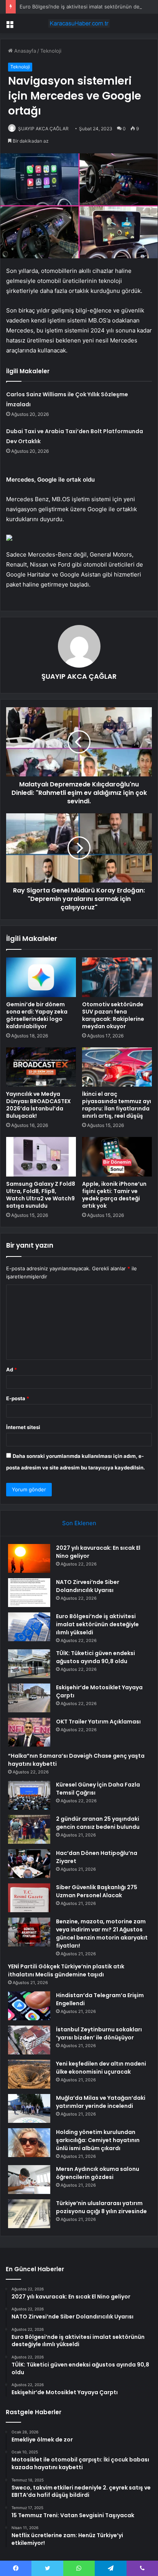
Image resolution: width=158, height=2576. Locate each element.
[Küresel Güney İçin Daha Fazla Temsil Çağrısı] (29, 1795)
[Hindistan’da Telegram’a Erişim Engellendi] (29, 2006)
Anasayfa (24, 51)
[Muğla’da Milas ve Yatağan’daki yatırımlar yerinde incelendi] (29, 2108)
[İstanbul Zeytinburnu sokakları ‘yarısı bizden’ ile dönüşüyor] (29, 2040)
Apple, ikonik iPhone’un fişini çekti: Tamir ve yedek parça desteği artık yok (114, 1195)
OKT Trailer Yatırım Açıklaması (98, 1722)
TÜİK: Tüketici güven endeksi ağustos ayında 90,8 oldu (95, 1657)
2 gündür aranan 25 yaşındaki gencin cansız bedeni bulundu (98, 1823)
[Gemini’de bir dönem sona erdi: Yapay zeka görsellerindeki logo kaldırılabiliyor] (41, 977)
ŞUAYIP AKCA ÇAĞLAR (43, 129)
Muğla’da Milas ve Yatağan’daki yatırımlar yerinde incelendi (101, 2102)
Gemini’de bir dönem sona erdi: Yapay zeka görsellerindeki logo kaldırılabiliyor (37, 1015)
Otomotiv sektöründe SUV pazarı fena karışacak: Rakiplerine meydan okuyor (113, 1015)
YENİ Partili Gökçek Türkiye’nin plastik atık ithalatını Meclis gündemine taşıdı (66, 1970)
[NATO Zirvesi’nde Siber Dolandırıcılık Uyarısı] (29, 1593)
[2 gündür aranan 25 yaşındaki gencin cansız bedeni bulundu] (29, 1829)
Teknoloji (51, 51)
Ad (12, 1369)
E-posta (18, 1398)
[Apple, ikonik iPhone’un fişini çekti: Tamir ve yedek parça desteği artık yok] (117, 1157)
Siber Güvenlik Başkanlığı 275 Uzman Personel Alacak (97, 1891)
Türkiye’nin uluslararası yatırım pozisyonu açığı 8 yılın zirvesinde (101, 2207)
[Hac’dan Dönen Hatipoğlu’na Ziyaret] (29, 1864)
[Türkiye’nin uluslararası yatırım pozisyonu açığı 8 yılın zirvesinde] (29, 2214)
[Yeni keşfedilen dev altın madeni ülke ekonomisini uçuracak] (29, 2074)
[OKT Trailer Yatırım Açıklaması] (29, 1732)
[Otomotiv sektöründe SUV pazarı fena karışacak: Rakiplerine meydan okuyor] (117, 977)
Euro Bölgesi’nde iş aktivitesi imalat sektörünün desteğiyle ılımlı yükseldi (97, 1624)
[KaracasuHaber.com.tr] (79, 23)
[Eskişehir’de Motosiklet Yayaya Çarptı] (29, 1698)
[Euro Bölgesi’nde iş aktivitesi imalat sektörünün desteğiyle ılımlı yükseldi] (29, 1627)
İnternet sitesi (23, 1427)
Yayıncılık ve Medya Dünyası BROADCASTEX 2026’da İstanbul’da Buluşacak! (39, 1105)
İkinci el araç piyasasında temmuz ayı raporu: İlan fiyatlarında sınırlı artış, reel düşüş (117, 1105)
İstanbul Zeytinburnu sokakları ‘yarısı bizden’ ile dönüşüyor (99, 2033)
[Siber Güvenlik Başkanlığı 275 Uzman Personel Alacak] (29, 1898)
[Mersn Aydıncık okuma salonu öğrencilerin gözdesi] (29, 2180)
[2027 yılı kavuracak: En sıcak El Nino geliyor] (29, 1558)
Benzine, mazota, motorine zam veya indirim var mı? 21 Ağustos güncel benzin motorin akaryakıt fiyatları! (102, 1934)
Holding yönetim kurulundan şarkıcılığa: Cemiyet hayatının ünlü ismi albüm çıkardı (98, 2140)
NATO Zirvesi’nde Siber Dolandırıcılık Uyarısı (88, 1586)
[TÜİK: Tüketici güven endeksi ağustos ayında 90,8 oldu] (29, 1664)
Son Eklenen (79, 1523)
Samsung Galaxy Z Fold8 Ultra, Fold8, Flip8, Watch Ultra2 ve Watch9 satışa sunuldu (41, 1195)
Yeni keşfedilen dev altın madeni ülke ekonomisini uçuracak (101, 2068)
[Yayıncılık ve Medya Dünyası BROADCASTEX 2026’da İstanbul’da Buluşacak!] (41, 1067)
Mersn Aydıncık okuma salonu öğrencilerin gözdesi (98, 2173)
